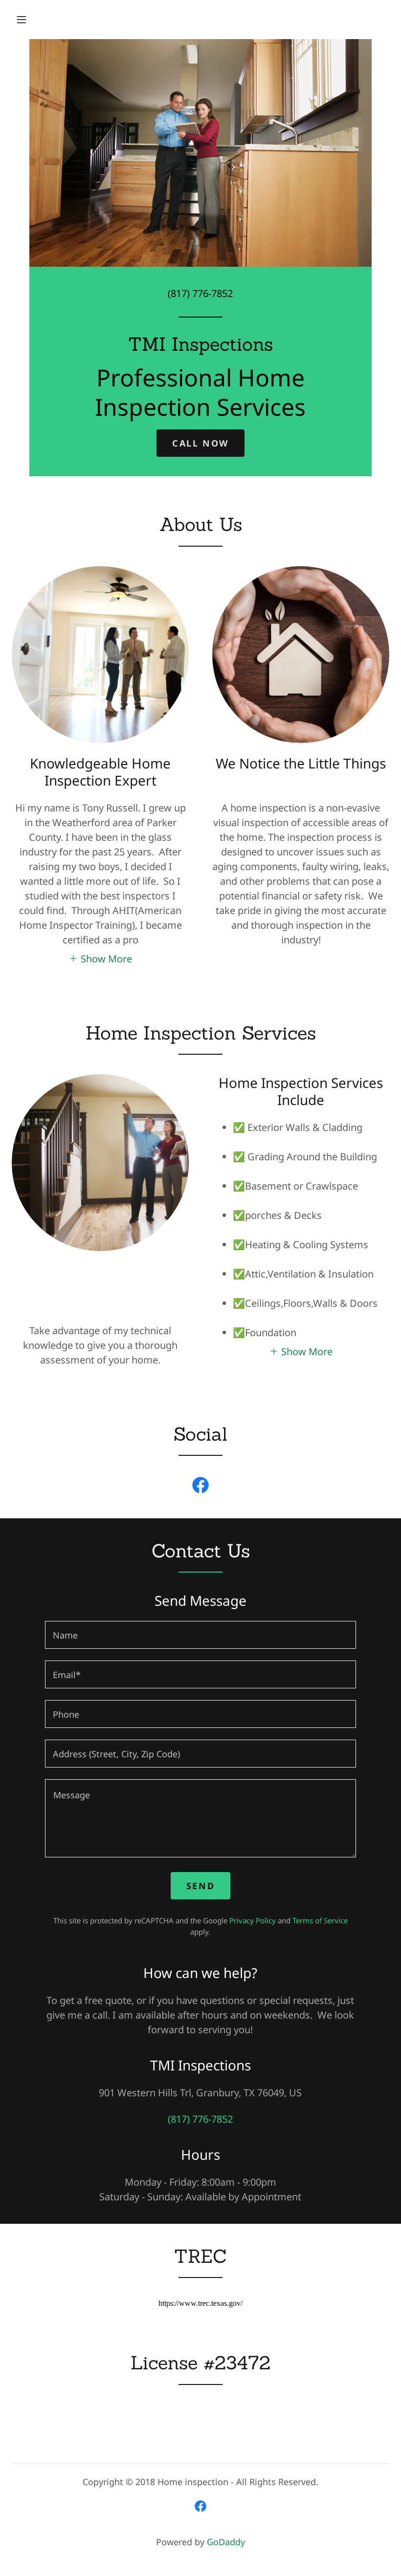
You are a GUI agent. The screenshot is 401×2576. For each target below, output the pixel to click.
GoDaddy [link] (226, 2542)
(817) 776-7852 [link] (200, 293)
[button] (22, 20)
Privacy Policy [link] (253, 1920)
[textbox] (200, 1635)
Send (200, 1886)
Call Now (200, 443)
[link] (200, 347)
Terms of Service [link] (320, 1920)
